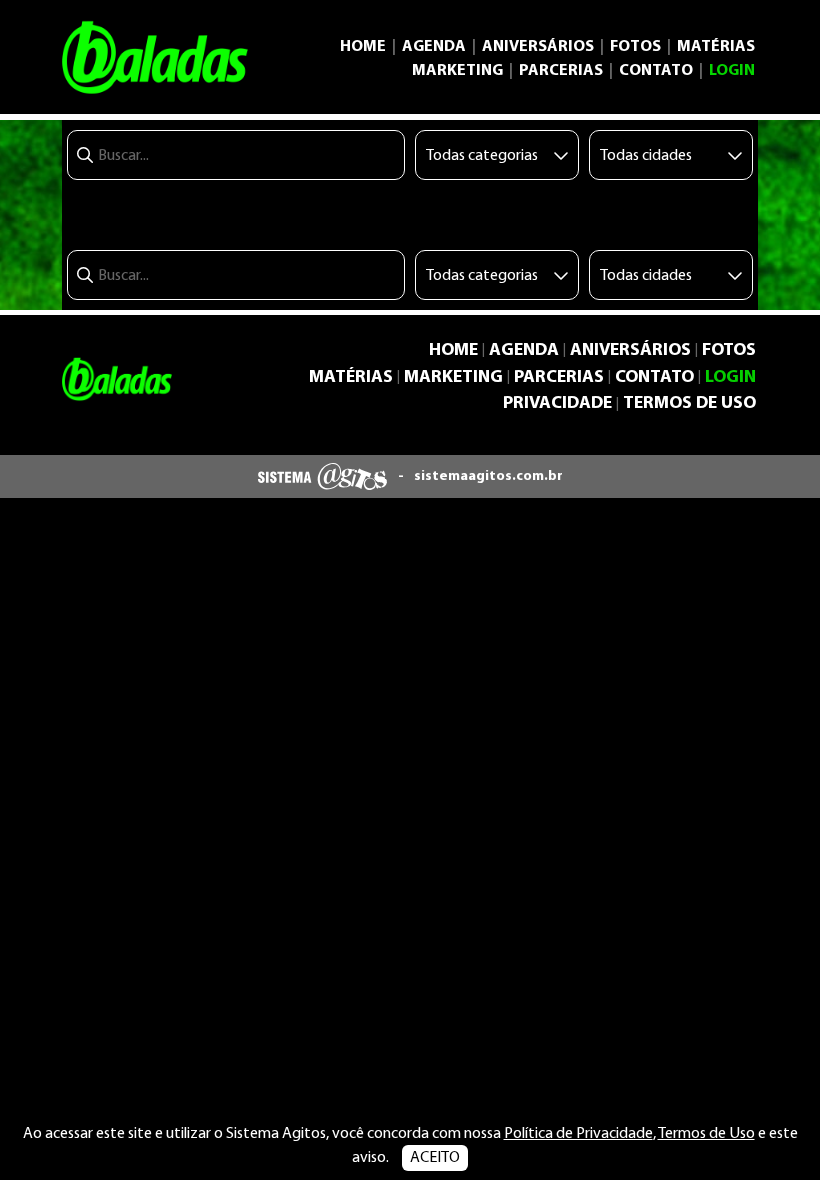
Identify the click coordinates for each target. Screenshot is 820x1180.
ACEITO (435, 1158)
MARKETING (457, 71)
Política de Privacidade (578, 1134)
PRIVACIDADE (557, 403)
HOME (363, 47)
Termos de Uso (706, 1134)
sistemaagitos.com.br (488, 476)
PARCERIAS (561, 71)
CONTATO (656, 71)
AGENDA (434, 47)
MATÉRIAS (716, 47)
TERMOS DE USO (689, 403)
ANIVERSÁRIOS (538, 47)
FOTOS (635, 47)
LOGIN (732, 71)
